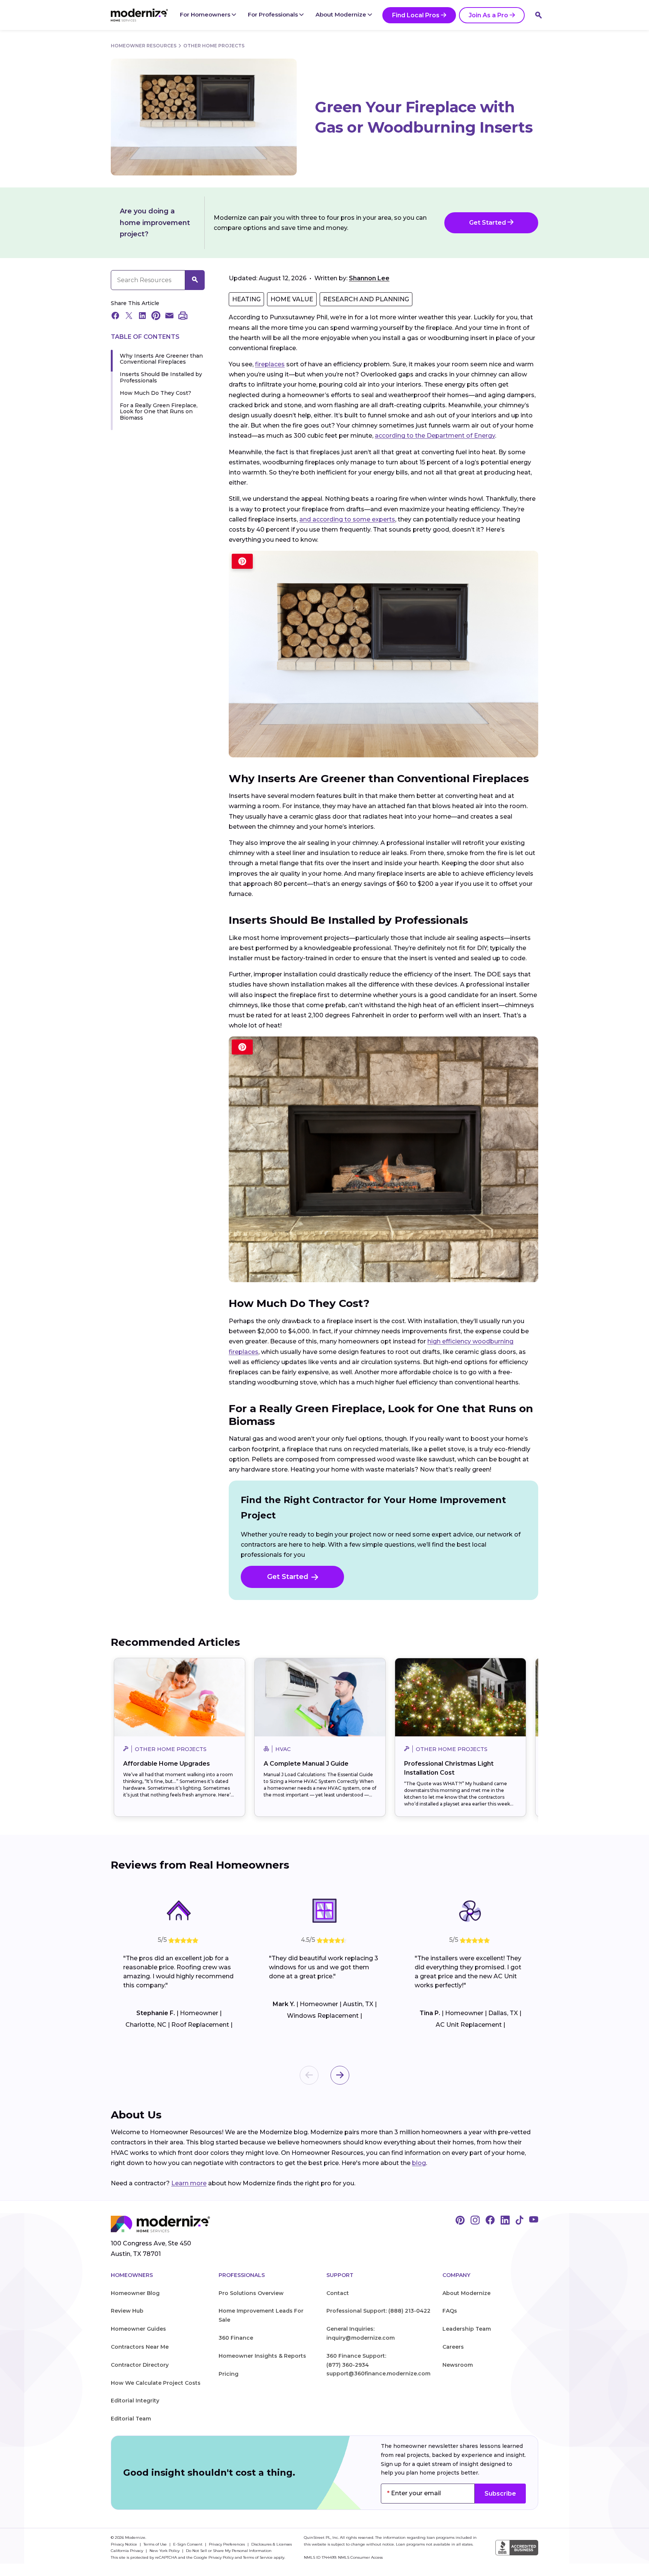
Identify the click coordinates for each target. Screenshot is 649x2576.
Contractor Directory (140, 2365)
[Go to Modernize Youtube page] (534, 2221)
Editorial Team (131, 2419)
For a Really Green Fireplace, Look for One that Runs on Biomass (159, 412)
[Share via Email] (169, 316)
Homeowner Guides (138, 2329)
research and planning (366, 299)
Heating (246, 299)
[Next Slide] (340, 2075)
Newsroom (458, 2365)
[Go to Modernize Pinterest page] (460, 2221)
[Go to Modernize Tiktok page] (519, 2221)
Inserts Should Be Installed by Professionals (161, 378)
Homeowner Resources (144, 46)
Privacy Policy (221, 2557)
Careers (453, 2347)
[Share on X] (129, 316)
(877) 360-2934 (348, 2365)
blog (419, 2163)
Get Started (488, 223)
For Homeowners (206, 14)
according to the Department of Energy (435, 436)
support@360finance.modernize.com (378, 2374)
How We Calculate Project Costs (156, 2383)
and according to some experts (347, 519)
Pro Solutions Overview (251, 2293)
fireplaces (270, 364)
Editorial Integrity (135, 2401)
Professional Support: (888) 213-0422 (378, 2311)
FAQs (450, 2311)
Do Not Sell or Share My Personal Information (229, 2551)
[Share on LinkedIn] (142, 316)
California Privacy (128, 2551)
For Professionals (274, 14)
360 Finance (236, 2338)
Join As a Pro (488, 15)
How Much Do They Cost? (155, 393)
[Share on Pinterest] (156, 316)
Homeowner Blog (135, 2293)
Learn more (189, 2183)
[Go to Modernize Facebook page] (490, 2221)
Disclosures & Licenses (272, 2544)
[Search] (539, 15)
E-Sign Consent (188, 2544)
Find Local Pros (416, 15)
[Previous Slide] (309, 2075)
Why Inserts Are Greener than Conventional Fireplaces (161, 359)
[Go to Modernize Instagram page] (475, 2221)
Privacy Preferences (227, 2544)
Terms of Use (156, 2544)
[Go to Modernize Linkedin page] (505, 2221)
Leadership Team (467, 2329)
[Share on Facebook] (115, 316)
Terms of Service (258, 2557)
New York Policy (165, 2551)
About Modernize (342, 14)
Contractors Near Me (140, 2347)
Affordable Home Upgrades (167, 1764)
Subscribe (500, 2494)
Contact (338, 2293)
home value (292, 299)
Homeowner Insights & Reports (262, 2356)
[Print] (183, 316)
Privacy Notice (125, 2544)
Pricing (229, 2374)
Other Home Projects (214, 46)
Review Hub (127, 2311)
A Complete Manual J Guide (306, 1764)
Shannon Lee (369, 278)
